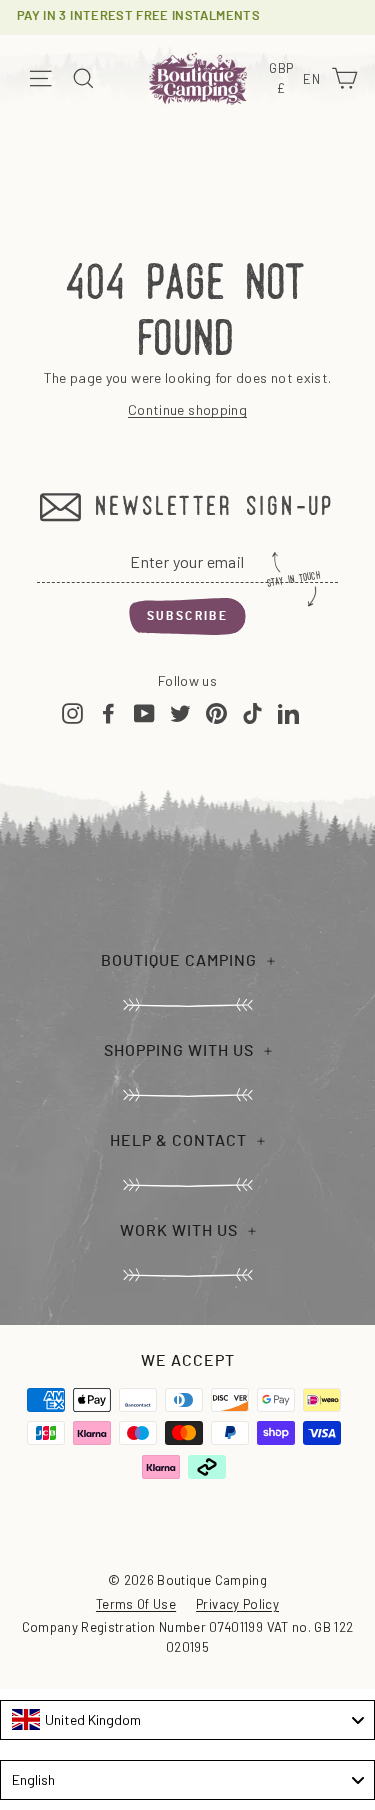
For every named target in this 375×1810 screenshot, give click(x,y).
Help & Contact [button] (178, 1141)
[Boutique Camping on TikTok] (252, 712)
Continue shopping (187, 409)
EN (314, 80)
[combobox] (187, 1720)
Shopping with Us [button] (179, 1051)
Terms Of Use (136, 1604)
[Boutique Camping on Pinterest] (216, 712)
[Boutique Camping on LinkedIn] (288, 712)
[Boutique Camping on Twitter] (180, 712)
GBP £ (283, 79)
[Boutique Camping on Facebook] (108, 712)
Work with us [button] (179, 1231)
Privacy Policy (237, 1604)
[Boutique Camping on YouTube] (144, 712)
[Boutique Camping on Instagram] (72, 712)
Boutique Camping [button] (179, 961)
